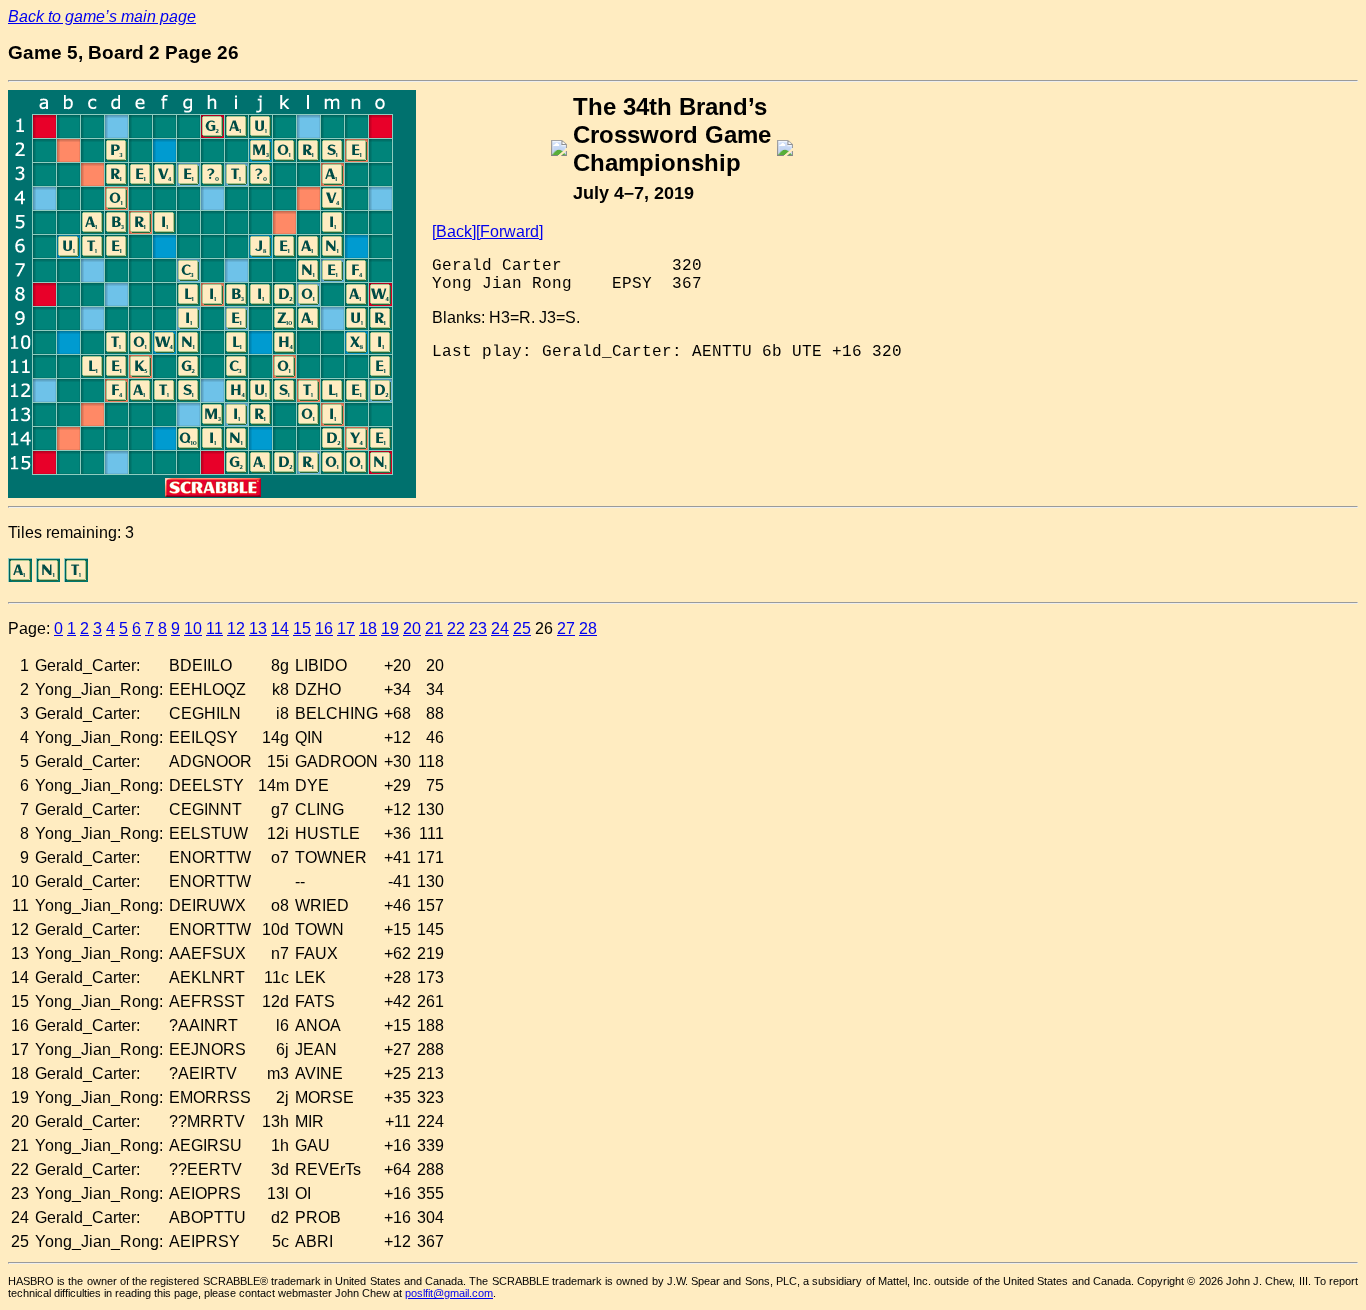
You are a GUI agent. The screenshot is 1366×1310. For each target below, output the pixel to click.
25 (522, 628)
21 (434, 628)
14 (280, 628)
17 (346, 628)
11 (214, 628)
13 (258, 628)
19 (390, 628)
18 (368, 628)
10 (193, 628)
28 (588, 628)
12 (236, 628)
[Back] (454, 231)
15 (302, 628)
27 (566, 628)
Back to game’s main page (102, 16)
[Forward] (509, 231)
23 (478, 628)
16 (324, 628)
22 (456, 628)
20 (412, 628)
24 (500, 628)
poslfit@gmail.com (449, 1293)
